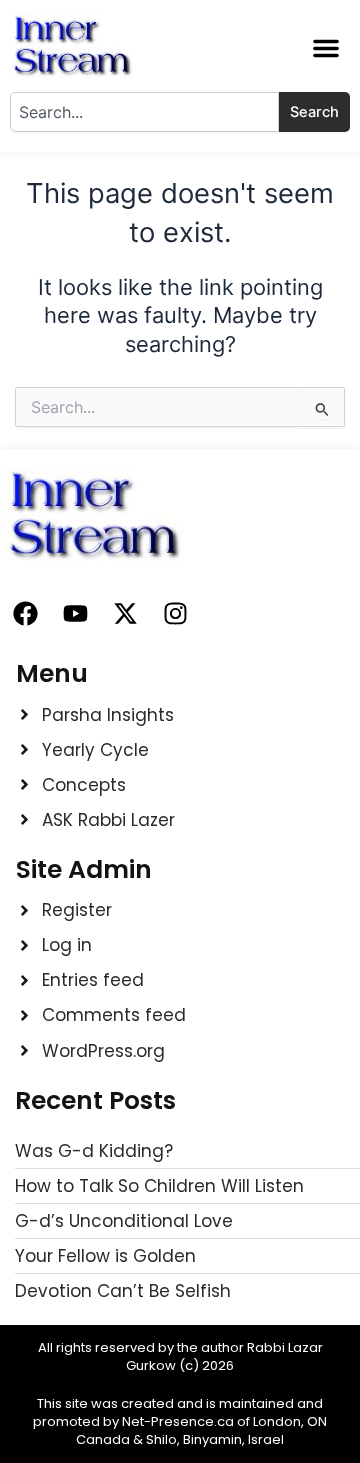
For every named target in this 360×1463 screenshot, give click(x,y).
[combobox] (144, 112)
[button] (326, 48)
